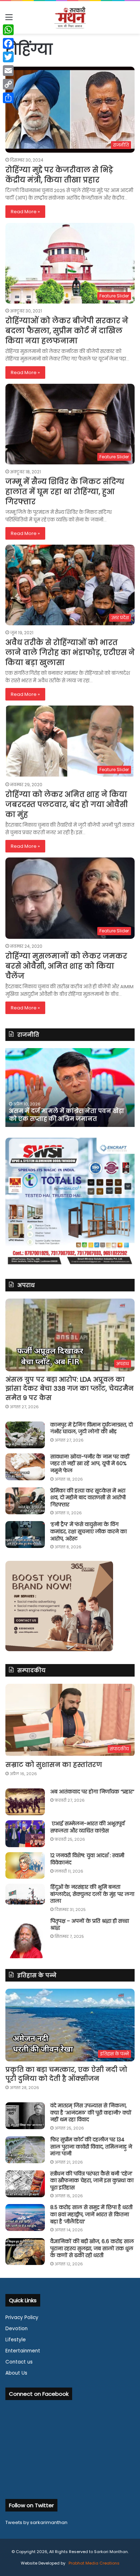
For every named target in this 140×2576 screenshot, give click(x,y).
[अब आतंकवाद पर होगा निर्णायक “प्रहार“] (25, 1802)
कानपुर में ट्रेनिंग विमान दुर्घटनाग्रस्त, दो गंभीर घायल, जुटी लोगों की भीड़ (92, 1428)
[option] (70, 1088)
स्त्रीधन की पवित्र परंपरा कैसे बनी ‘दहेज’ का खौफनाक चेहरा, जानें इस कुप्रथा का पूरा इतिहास (92, 2181)
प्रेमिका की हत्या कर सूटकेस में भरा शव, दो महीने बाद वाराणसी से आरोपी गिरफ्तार (88, 1498)
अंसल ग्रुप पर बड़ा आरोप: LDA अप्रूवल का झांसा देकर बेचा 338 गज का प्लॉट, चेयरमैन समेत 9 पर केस (69, 1388)
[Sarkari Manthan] (70, 17)
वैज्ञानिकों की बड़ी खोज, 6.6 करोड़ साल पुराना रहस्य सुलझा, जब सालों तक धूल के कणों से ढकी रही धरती (92, 2248)
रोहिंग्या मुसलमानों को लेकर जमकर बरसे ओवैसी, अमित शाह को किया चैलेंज (66, 966)
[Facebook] (8, 43)
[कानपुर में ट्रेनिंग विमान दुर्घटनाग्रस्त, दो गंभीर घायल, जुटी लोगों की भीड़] (25, 1435)
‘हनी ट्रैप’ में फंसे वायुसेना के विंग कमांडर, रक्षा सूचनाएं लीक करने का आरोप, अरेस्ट (88, 1531)
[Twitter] (8, 57)
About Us (16, 2373)
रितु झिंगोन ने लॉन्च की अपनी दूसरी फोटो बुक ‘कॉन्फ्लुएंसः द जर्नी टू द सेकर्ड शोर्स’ (69, 1115)
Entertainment (23, 2351)
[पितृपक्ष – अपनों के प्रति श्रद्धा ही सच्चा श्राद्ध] (25, 1938)
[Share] (8, 98)
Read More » (25, 212)
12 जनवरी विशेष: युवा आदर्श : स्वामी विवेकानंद (87, 1859)
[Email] (8, 71)
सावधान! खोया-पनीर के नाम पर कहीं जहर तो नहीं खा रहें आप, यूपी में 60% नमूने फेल (90, 1464)
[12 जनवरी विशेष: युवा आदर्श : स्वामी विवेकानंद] (25, 1865)
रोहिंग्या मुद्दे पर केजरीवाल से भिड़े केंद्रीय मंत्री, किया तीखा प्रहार (59, 175)
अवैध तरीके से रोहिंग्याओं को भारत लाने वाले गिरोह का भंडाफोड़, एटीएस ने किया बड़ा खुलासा (70, 653)
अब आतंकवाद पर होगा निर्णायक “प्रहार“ (92, 1792)
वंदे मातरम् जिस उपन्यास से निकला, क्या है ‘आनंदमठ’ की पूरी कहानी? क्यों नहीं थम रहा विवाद (91, 2113)
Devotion (17, 2329)
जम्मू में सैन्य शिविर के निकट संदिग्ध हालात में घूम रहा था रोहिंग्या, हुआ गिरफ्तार (65, 492)
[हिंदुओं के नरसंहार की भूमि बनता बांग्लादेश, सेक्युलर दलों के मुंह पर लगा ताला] (25, 1894)
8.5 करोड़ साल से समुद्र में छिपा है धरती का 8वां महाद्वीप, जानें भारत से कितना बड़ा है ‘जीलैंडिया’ (91, 2214)
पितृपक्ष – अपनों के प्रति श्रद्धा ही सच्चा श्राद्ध (90, 1925)
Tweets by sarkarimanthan (36, 2522)
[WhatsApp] (8, 30)
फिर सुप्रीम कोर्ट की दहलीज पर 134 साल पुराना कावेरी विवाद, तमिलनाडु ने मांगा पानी (91, 2147)
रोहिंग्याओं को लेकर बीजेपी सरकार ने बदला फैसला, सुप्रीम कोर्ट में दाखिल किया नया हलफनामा (67, 331)
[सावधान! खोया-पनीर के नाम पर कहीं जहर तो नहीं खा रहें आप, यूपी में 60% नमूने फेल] (25, 1467)
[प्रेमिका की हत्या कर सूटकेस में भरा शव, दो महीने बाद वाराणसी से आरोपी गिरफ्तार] (25, 1501)
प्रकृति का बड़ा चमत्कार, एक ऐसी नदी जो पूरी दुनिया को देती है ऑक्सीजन (66, 2074)
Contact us (19, 2362)
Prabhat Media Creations (94, 2563)
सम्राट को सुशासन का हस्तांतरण (54, 1765)
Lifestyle (16, 2340)
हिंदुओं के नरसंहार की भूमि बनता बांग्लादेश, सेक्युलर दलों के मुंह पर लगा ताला (92, 1894)
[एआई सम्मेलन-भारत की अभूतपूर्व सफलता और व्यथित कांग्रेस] (25, 1834)
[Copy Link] (8, 84)
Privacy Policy (22, 2317)
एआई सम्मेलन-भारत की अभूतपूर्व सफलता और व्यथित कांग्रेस (87, 1827)
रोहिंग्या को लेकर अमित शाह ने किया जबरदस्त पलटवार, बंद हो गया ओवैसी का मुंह (67, 804)
